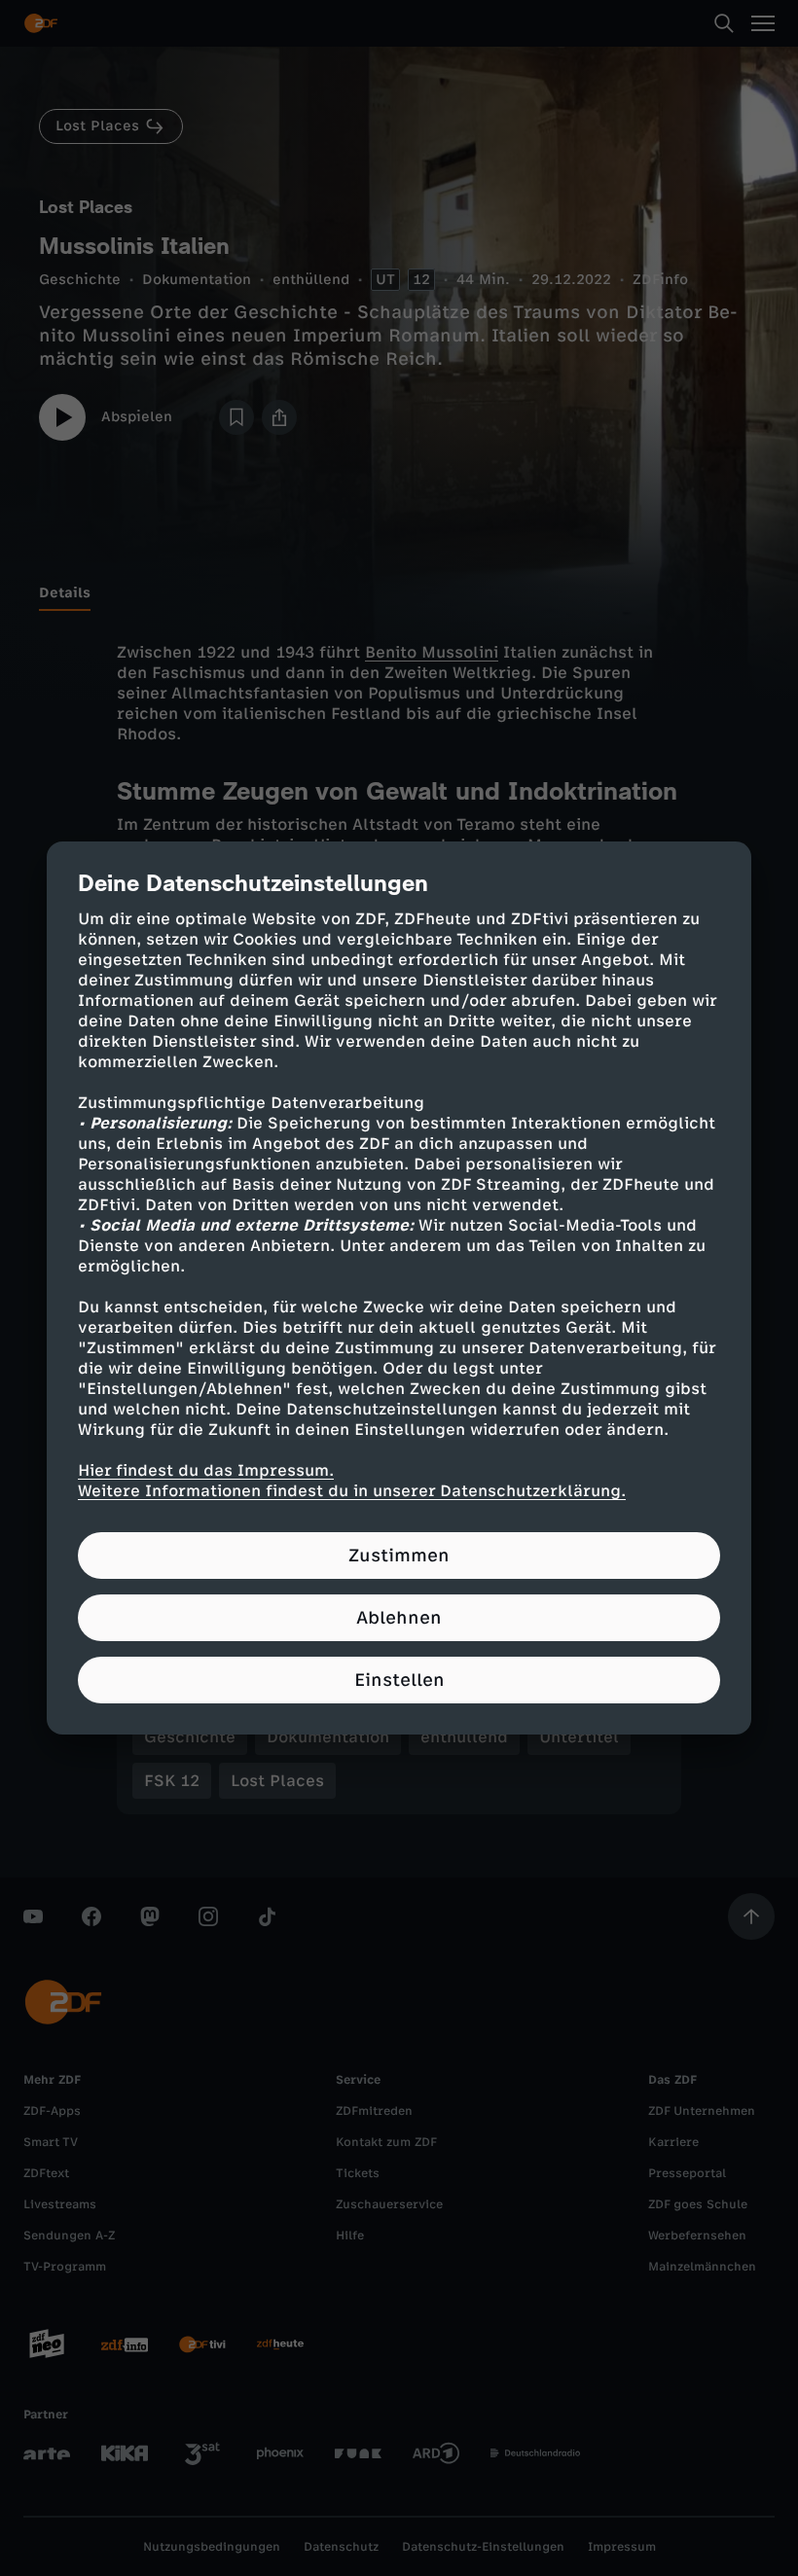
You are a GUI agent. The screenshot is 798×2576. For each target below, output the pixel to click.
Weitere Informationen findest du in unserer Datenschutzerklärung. (352, 1491)
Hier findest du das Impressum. (206, 1470)
